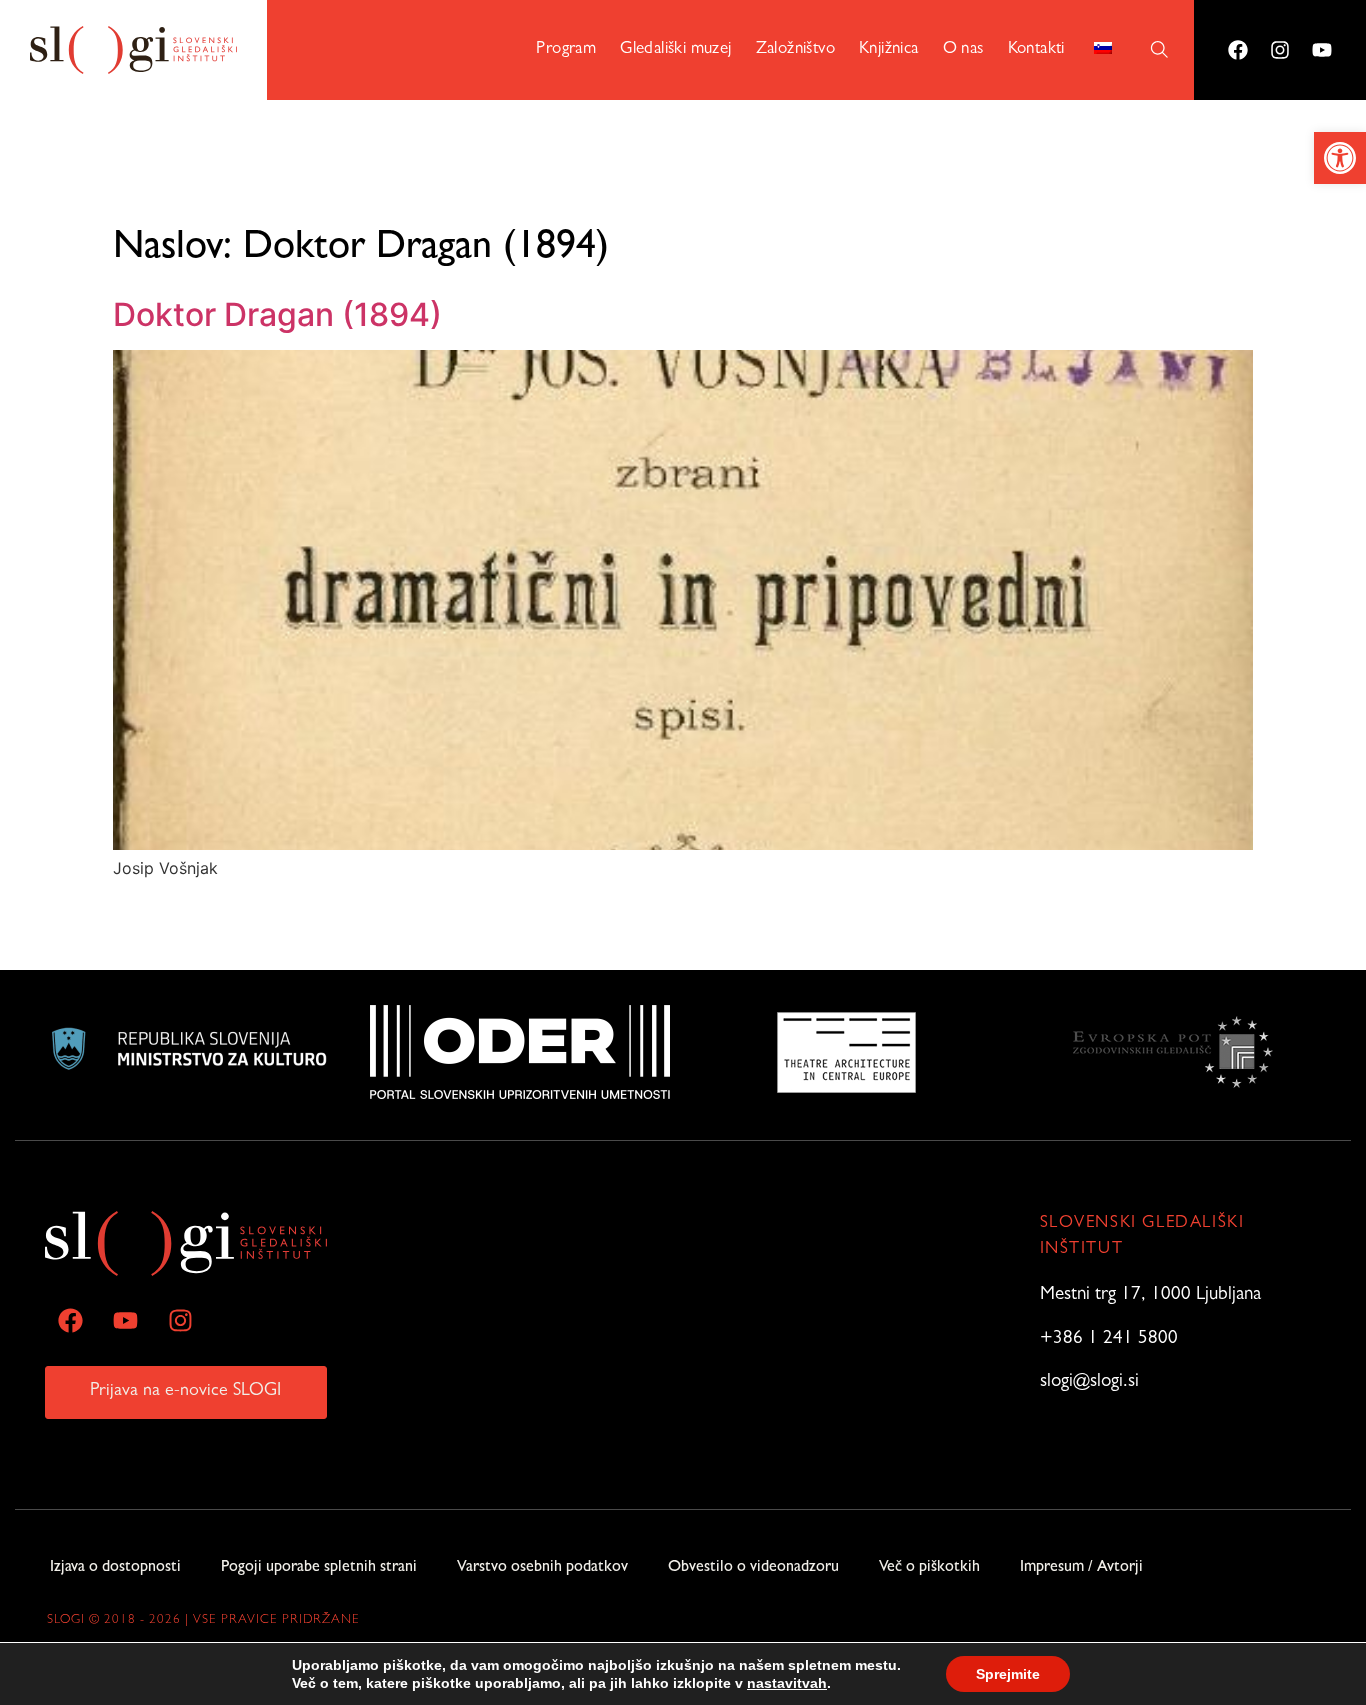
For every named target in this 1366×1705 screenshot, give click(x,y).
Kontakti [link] (1036, 49)
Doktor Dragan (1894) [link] (277, 314)
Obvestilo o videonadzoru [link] (753, 1568)
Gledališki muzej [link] (675, 49)
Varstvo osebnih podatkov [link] (542, 1568)
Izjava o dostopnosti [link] (115, 1568)
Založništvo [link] (795, 49)
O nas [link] (963, 49)
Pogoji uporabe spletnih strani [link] (319, 1568)
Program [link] (566, 49)
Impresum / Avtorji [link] (1081, 1568)
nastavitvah (787, 1683)
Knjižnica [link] (889, 49)
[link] (1340, 158)
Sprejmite (1008, 1674)
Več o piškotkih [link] (929, 1568)
